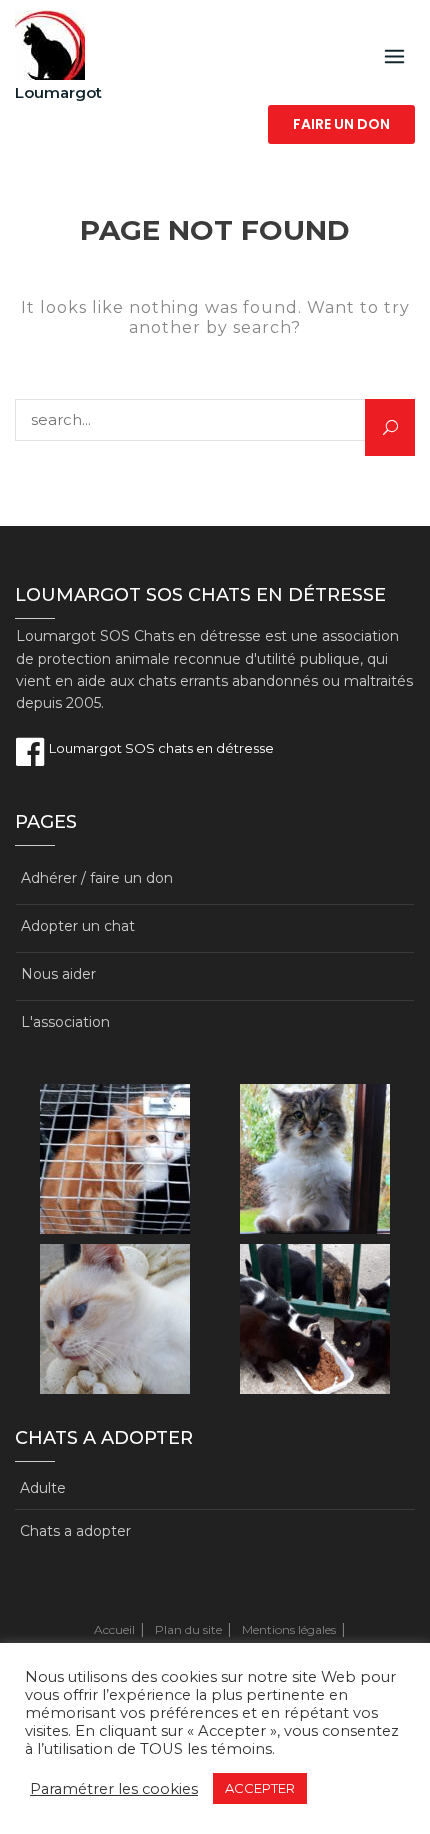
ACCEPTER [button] (260, 1788)
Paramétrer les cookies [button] (114, 1789)
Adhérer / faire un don (97, 878)
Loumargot (58, 92)
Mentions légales (289, 1629)
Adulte (43, 1488)
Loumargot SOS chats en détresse (160, 748)
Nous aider (58, 974)
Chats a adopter (75, 1531)
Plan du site (188, 1629)
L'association (65, 1022)
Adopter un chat (78, 926)
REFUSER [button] (348, 1789)
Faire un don (341, 124)
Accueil (114, 1629)
